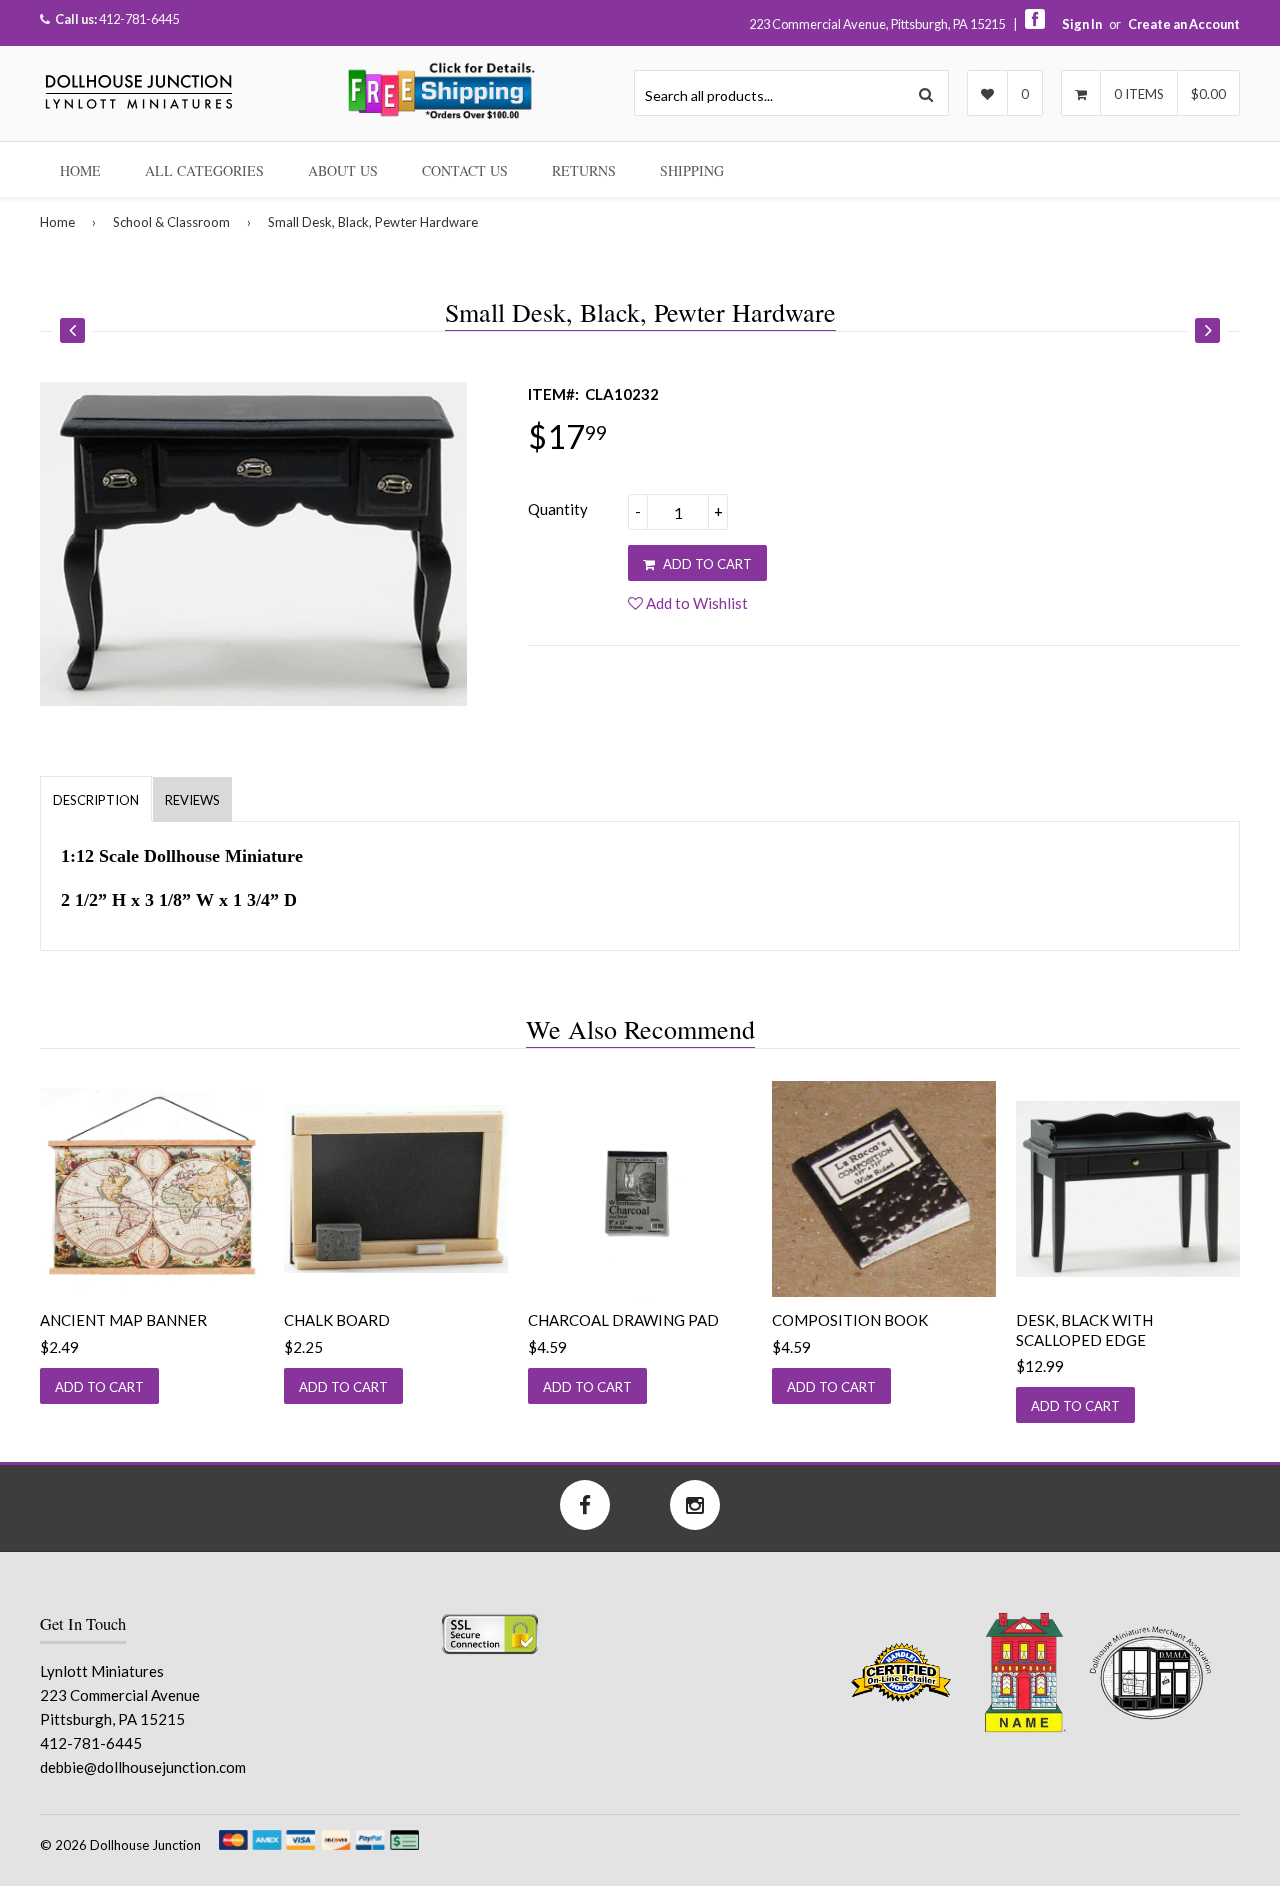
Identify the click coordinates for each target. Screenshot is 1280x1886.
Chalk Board (337, 1320)
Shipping (692, 170)
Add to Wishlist (695, 603)
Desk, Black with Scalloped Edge (1084, 1330)
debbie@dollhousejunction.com (143, 1767)
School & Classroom (171, 222)
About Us (343, 170)
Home (80, 170)
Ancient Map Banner (123, 1320)
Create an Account (1184, 24)
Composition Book (850, 1320)
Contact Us (465, 170)
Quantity (558, 509)
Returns (584, 170)
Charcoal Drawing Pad (623, 1320)
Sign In (1082, 24)
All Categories (204, 170)
